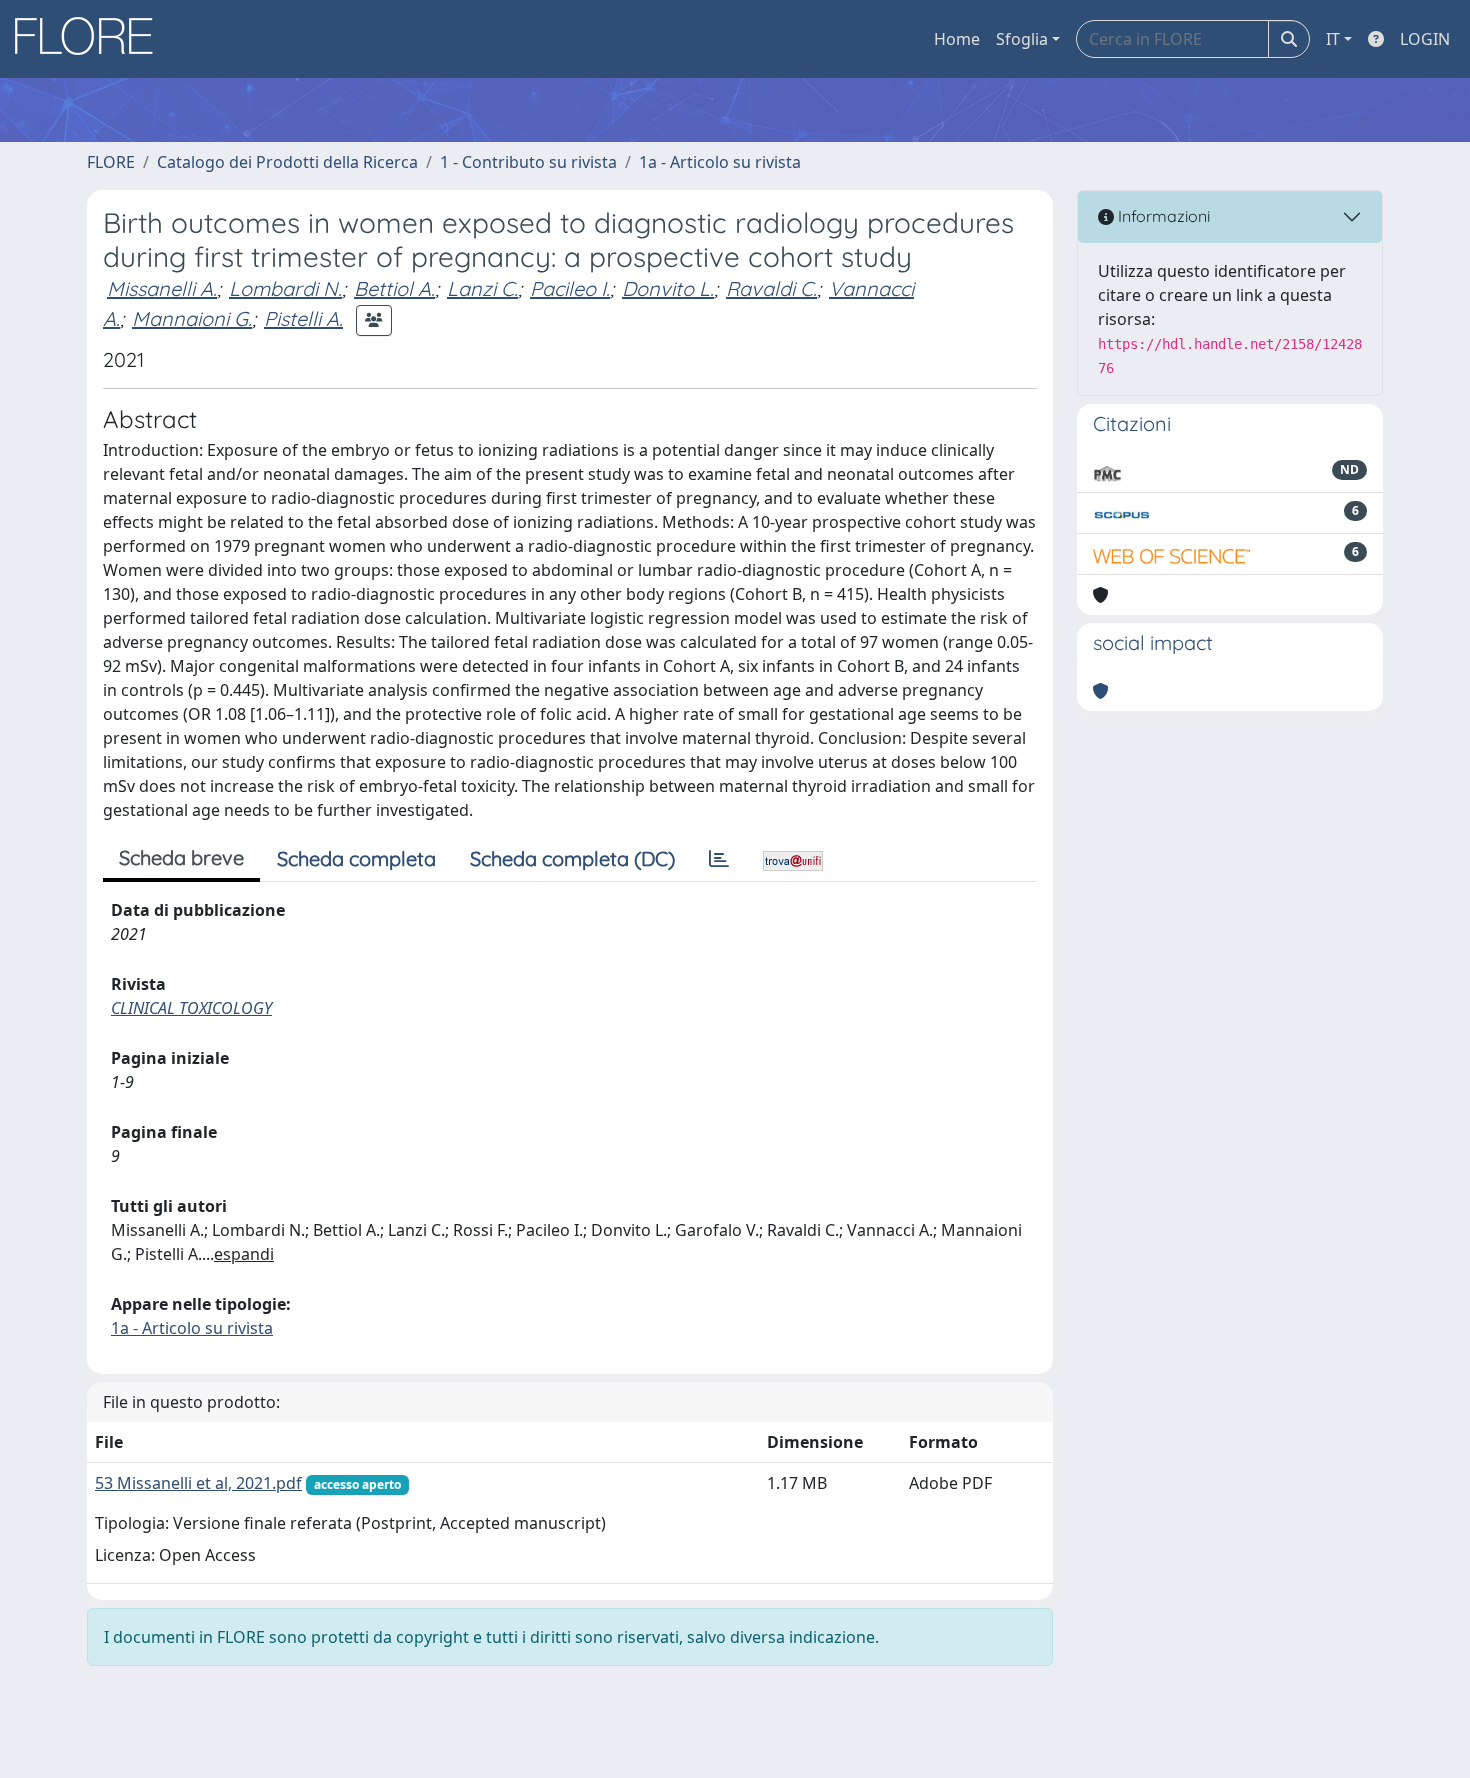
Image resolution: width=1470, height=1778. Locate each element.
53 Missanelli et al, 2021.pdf (198, 1483)
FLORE (111, 162)
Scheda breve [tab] (181, 857)
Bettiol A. (394, 288)
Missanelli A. (162, 288)
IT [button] (1333, 39)
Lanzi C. (482, 288)
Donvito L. (668, 288)
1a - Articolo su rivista (720, 162)
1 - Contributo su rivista (528, 162)
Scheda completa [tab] (356, 858)
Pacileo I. (570, 288)
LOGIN (1425, 39)
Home (957, 39)
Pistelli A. (303, 318)
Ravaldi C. (771, 288)
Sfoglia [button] (1022, 39)
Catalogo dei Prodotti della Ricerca (287, 162)
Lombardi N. (285, 288)
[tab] (719, 859)
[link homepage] (91, 39)
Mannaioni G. (192, 318)
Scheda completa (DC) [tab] (572, 858)
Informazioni (1162, 216)
